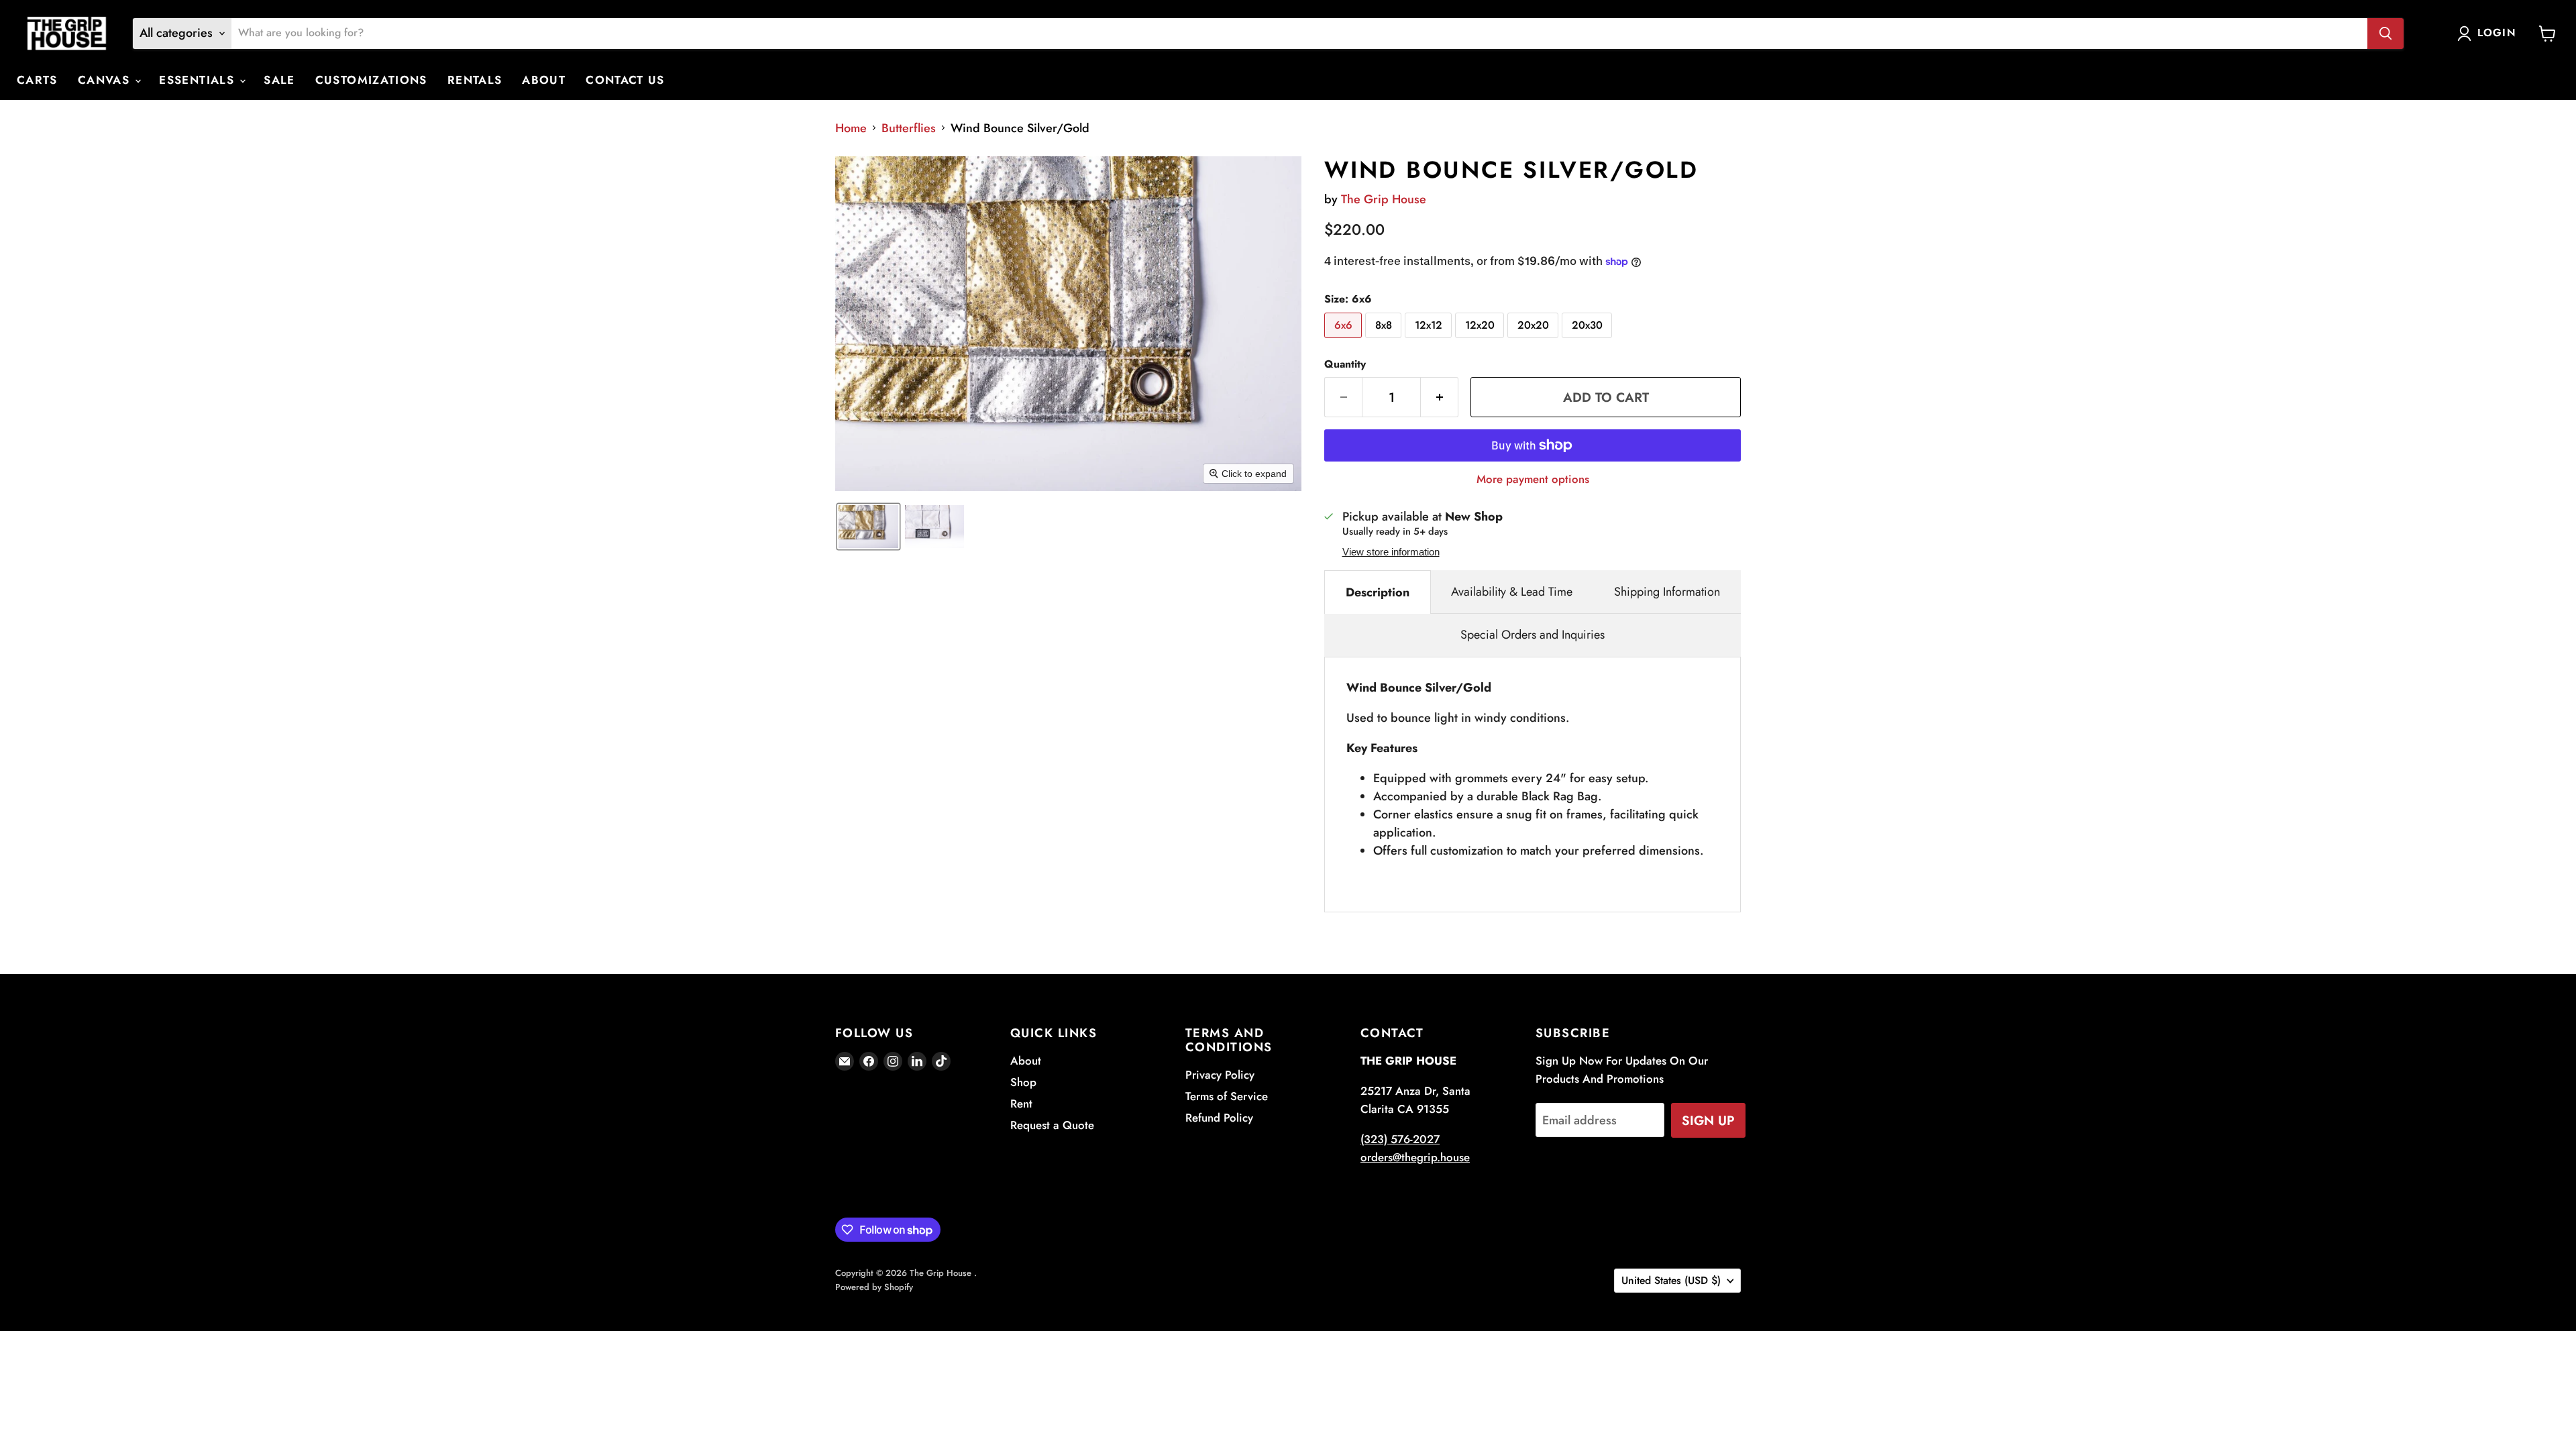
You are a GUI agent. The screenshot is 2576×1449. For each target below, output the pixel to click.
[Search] (2385, 34)
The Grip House (1384, 199)
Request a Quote (1052, 1125)
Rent (1021, 1104)
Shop (1023, 1082)
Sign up (1708, 1120)
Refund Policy (1219, 1118)
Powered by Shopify (874, 1287)
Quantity (1345, 364)
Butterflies (909, 128)
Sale (279, 80)
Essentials (199, 80)
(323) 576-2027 (1400, 1139)
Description (1378, 592)
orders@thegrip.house (1415, 1157)
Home (851, 128)
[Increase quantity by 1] (1440, 397)
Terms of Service (1227, 1096)
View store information (1391, 552)
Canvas (106, 80)
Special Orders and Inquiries (1533, 635)
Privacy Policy (1220, 1075)
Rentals (475, 80)
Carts (37, 80)
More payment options (1533, 479)
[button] (868, 527)
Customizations (371, 80)
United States (1671, 1280)
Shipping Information (1667, 592)
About (544, 80)
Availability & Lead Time (1512, 592)
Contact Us (625, 80)
